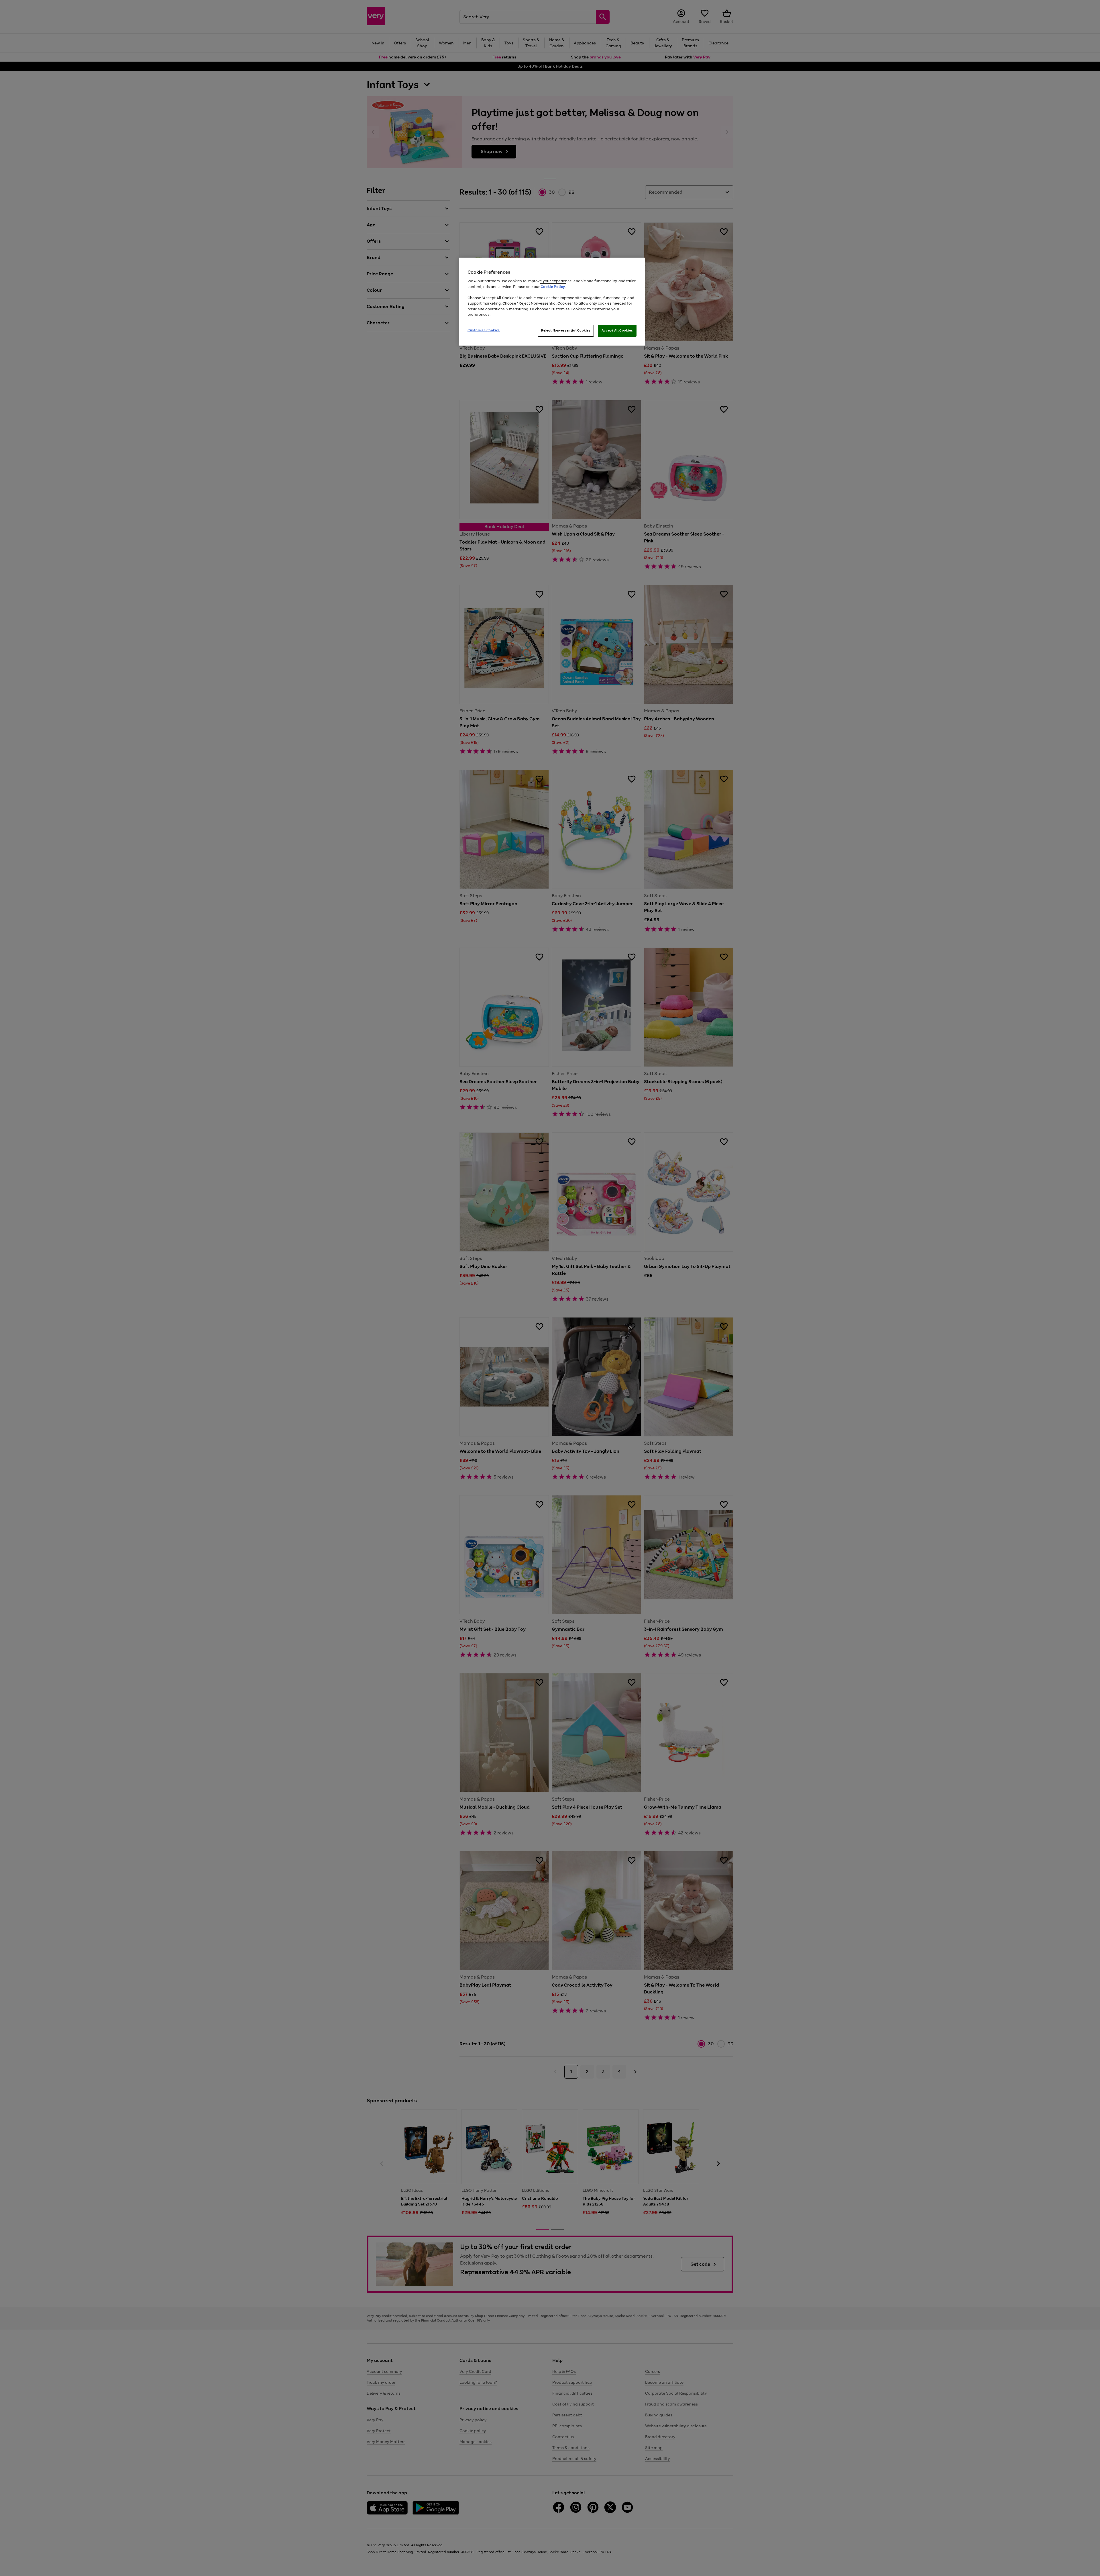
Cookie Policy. (553, 287)
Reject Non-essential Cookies (566, 330)
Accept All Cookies (617, 330)
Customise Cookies (484, 330)
